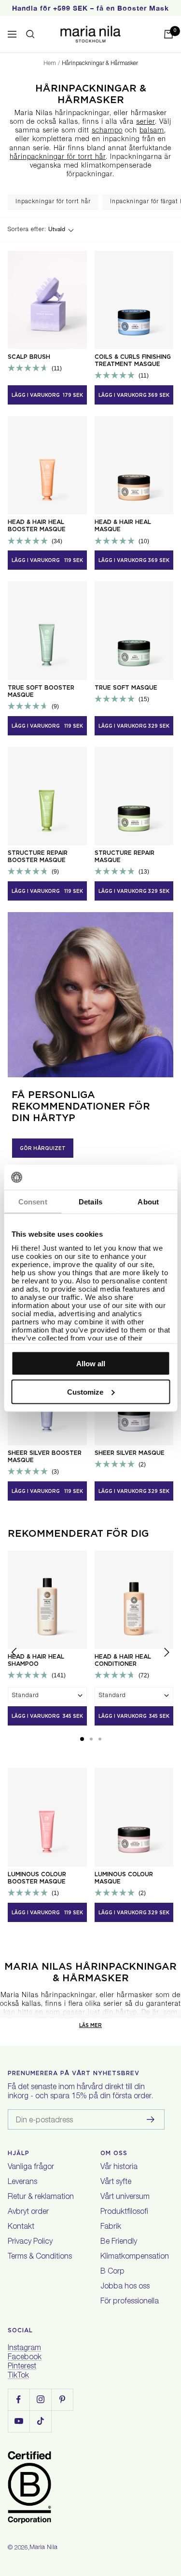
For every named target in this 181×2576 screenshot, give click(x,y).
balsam (152, 131)
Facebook (25, 2358)
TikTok (18, 2376)
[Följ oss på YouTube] (19, 2421)
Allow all (91, 1364)
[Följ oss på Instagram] (40, 2399)
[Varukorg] (168, 34)
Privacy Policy (30, 2242)
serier (146, 122)
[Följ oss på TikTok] (40, 2421)
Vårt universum (125, 2197)
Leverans (22, 2183)
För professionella (130, 2302)
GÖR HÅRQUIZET (43, 1148)
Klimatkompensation (135, 2257)
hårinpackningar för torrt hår (58, 157)
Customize (85, 1392)
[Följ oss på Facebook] (19, 2399)
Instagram (24, 2349)
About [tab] (148, 1202)
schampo (107, 131)
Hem (50, 64)
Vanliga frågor (31, 2168)
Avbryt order (28, 2212)
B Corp (112, 2272)
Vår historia (119, 2168)
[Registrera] (151, 2119)
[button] (82, 1739)
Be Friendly (119, 2242)
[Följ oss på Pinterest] (62, 2399)
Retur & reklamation (41, 2197)
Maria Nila (43, 2548)
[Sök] (30, 34)
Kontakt (21, 2227)
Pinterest (22, 2367)
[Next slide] (167, 1654)
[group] (53, 202)
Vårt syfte (116, 2183)
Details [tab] (90, 1202)
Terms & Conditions (40, 2257)
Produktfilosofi (124, 2212)
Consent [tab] (33, 1202)
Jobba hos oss (125, 2287)
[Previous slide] (14, 1654)
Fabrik (111, 2227)
